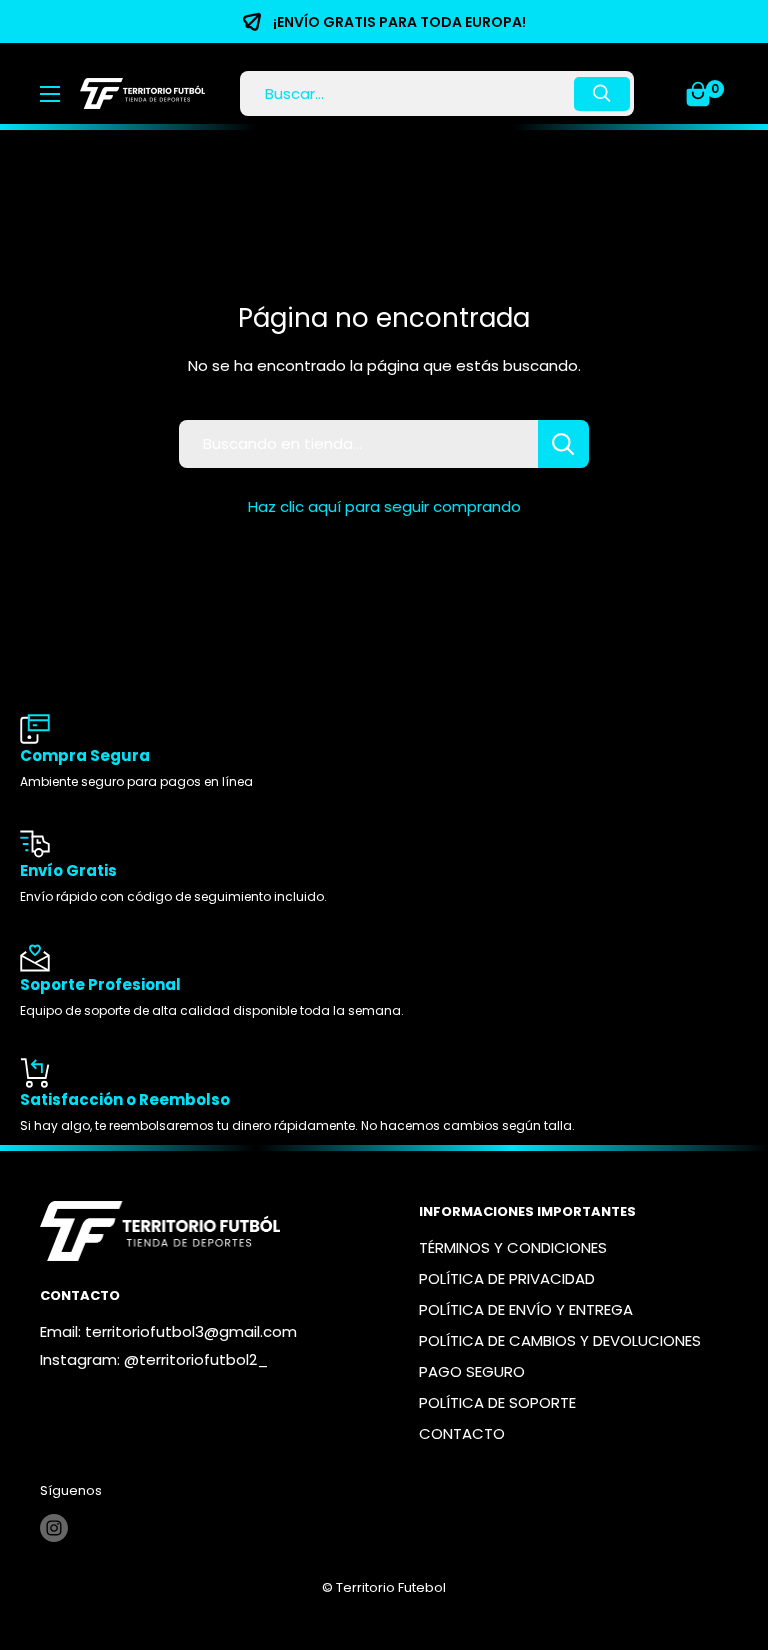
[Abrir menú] (50, 94)
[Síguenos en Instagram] (54, 1528)
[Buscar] (602, 94)
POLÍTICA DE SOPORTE (497, 1402)
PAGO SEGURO (472, 1371)
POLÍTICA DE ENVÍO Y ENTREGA (526, 1309)
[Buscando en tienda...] (563, 444)
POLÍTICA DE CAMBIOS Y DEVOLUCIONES (560, 1340)
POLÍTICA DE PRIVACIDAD (507, 1278)
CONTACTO (462, 1433)
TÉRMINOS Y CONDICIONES (513, 1247)
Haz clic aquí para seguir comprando (384, 506)
